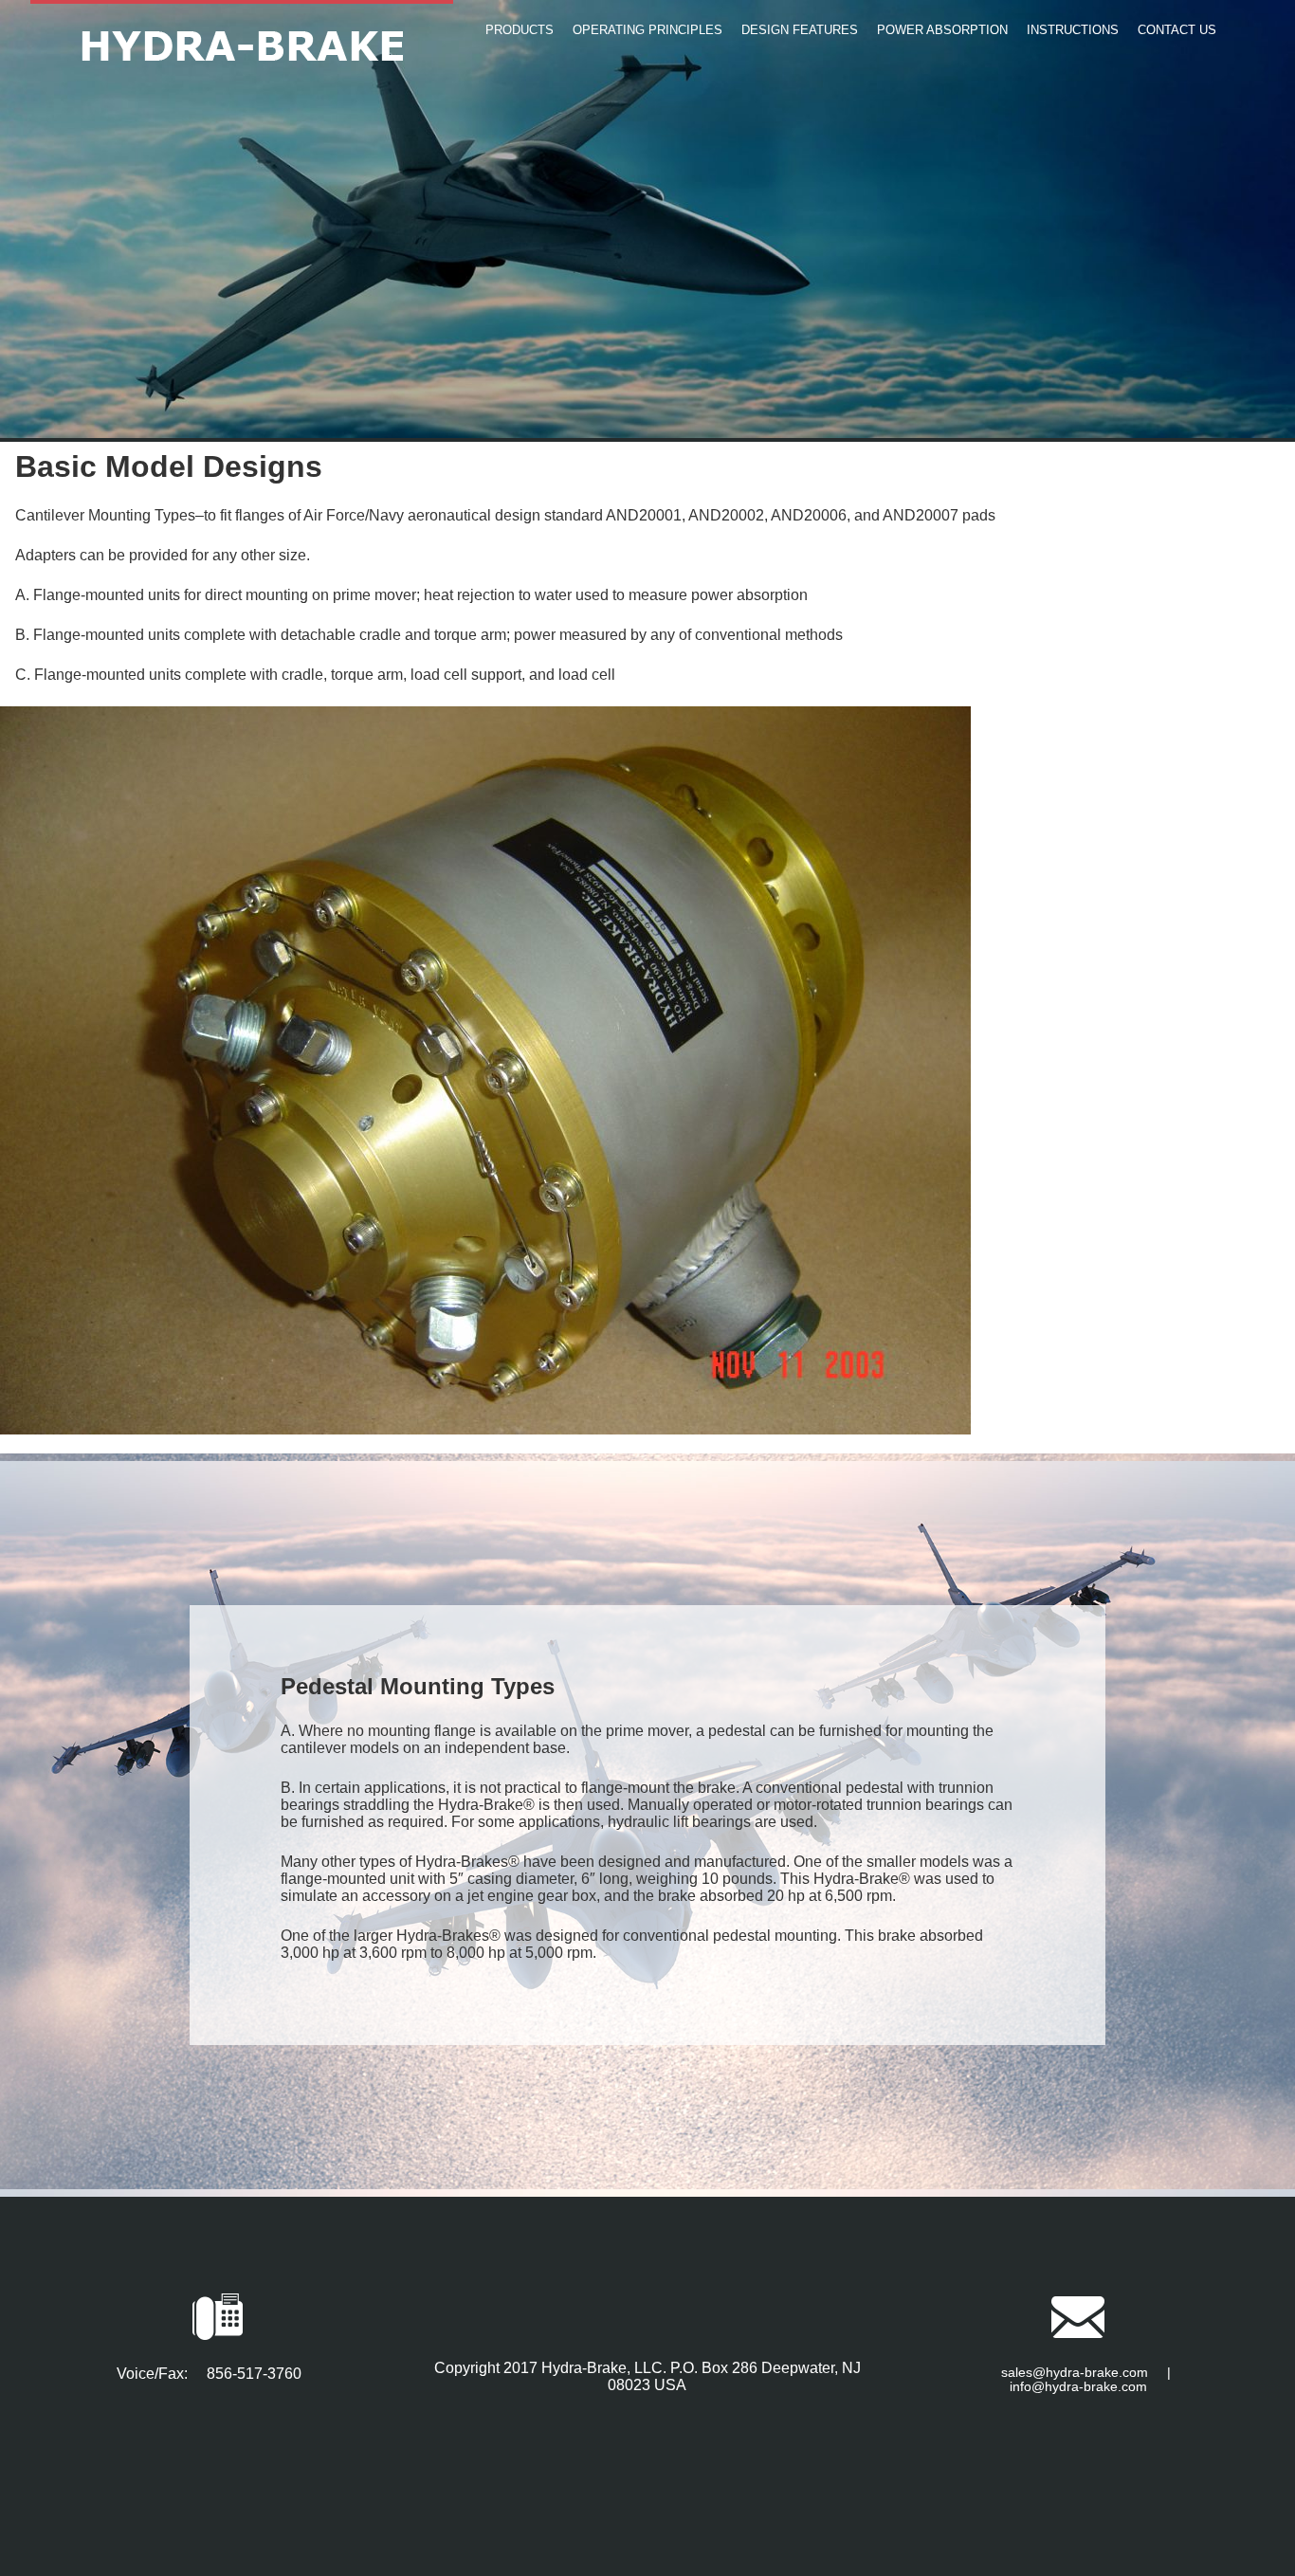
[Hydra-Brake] (242, 42)
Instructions (1073, 30)
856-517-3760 (254, 2374)
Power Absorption (942, 30)
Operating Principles (647, 30)
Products (520, 30)
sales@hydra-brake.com (1075, 2373)
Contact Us (1177, 30)
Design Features (800, 30)
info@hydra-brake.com (1078, 2387)
